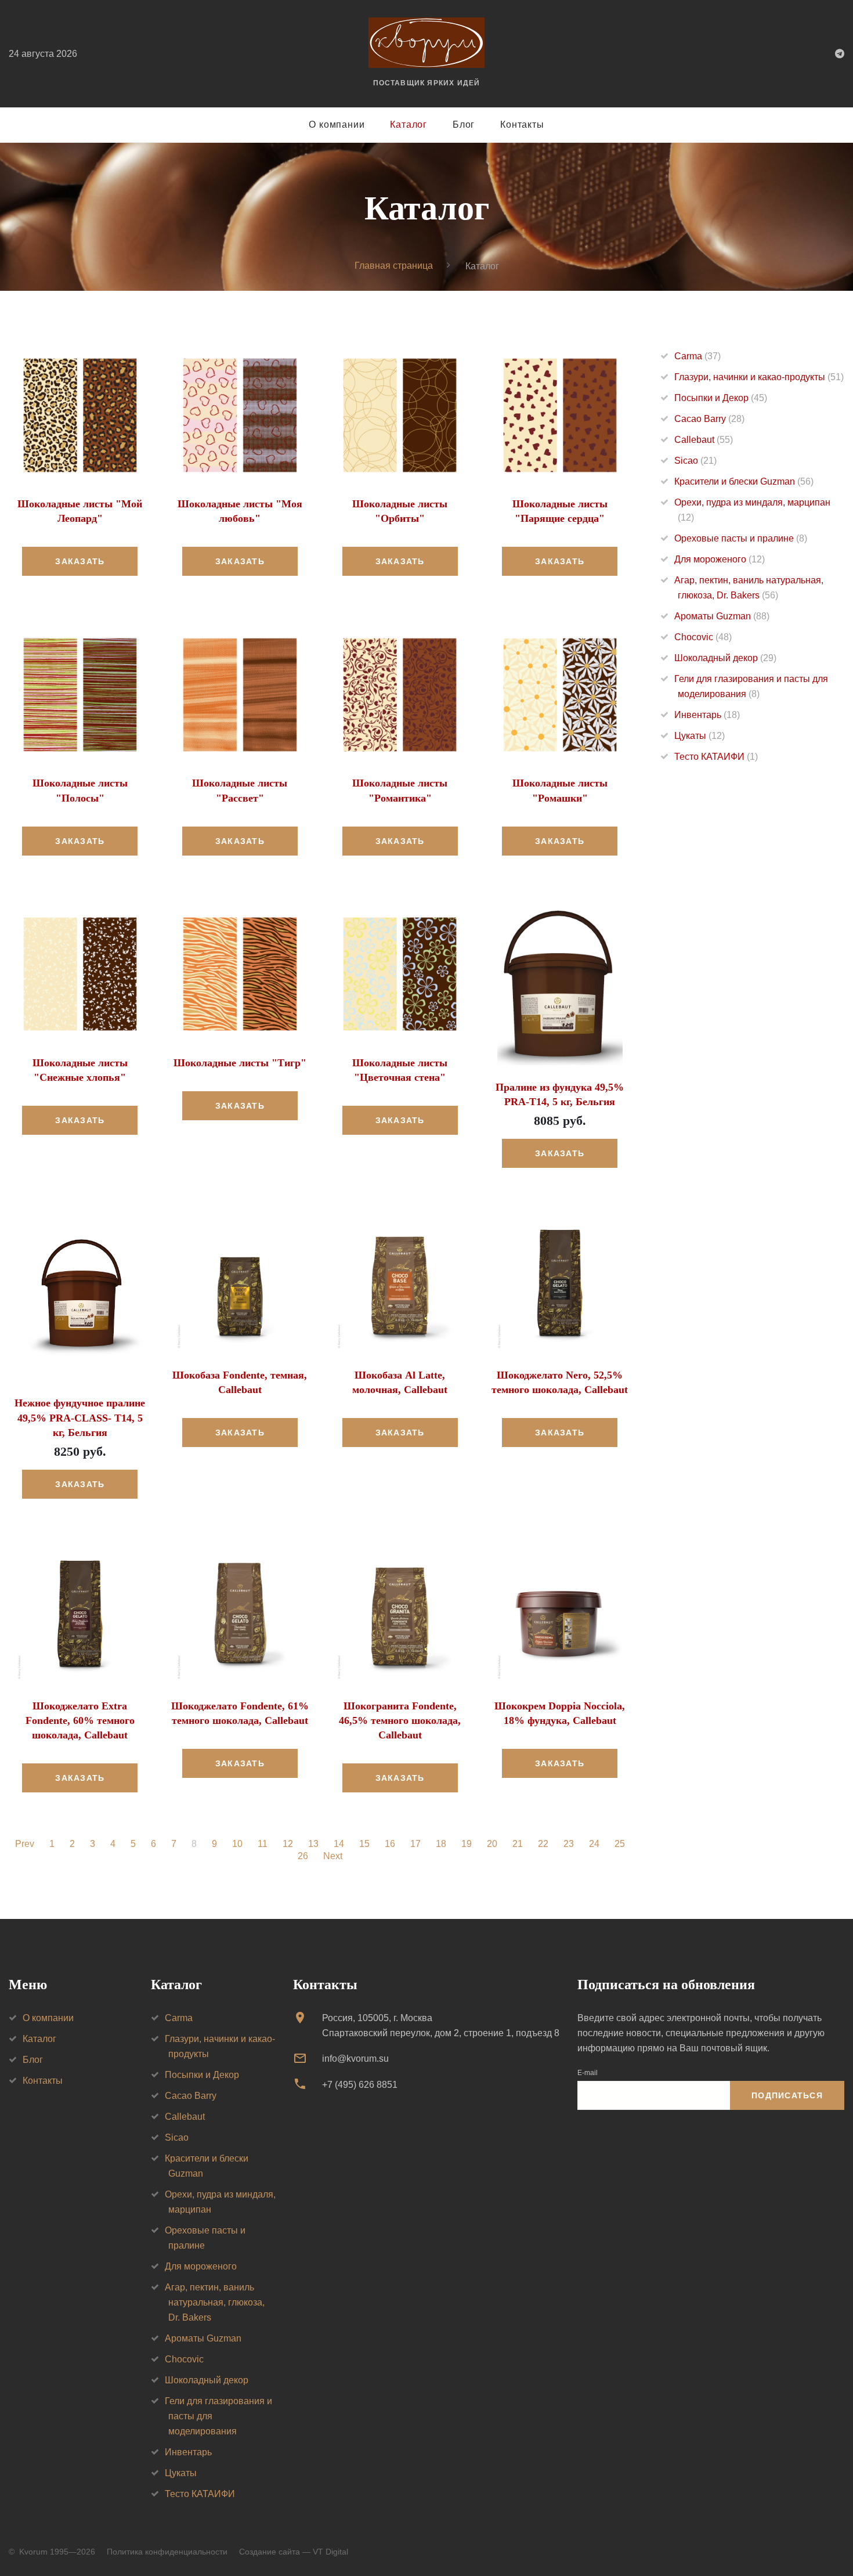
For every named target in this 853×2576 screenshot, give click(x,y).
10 (237, 1844)
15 (364, 1844)
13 (313, 1844)
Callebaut (704, 440)
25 (620, 1844)
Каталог (409, 125)
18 (441, 1844)
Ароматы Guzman (722, 616)
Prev (25, 1844)
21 (518, 1844)
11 (263, 1844)
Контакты (522, 125)
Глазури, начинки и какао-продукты (759, 377)
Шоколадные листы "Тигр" (240, 1063)
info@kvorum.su (355, 2059)
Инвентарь (707, 715)
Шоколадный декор (725, 658)
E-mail (588, 2073)
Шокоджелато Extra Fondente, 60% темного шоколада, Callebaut (80, 1720)
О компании (337, 125)
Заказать (80, 561)
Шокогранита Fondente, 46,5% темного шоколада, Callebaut (400, 1720)
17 (415, 1844)
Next (333, 1856)
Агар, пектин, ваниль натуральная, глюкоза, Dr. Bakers (215, 2302)
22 (543, 1844)
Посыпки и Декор (721, 398)
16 (390, 1844)
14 (339, 1844)
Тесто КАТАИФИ (716, 757)
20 (492, 1844)
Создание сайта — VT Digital (294, 2552)
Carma (697, 356)
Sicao (695, 461)
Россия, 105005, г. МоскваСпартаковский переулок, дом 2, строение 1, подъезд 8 (441, 2025)
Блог (464, 125)
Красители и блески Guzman (744, 481)
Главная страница (394, 266)
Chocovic (703, 637)
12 (288, 1844)
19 (467, 1844)
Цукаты (700, 736)
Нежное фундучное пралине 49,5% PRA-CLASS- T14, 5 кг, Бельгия (80, 1417)
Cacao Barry (709, 419)
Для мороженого (720, 559)
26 (303, 1856)
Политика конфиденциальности (167, 2552)
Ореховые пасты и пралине (741, 538)
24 (594, 1844)
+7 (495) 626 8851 (360, 2085)
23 (569, 1844)
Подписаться (787, 2095)
